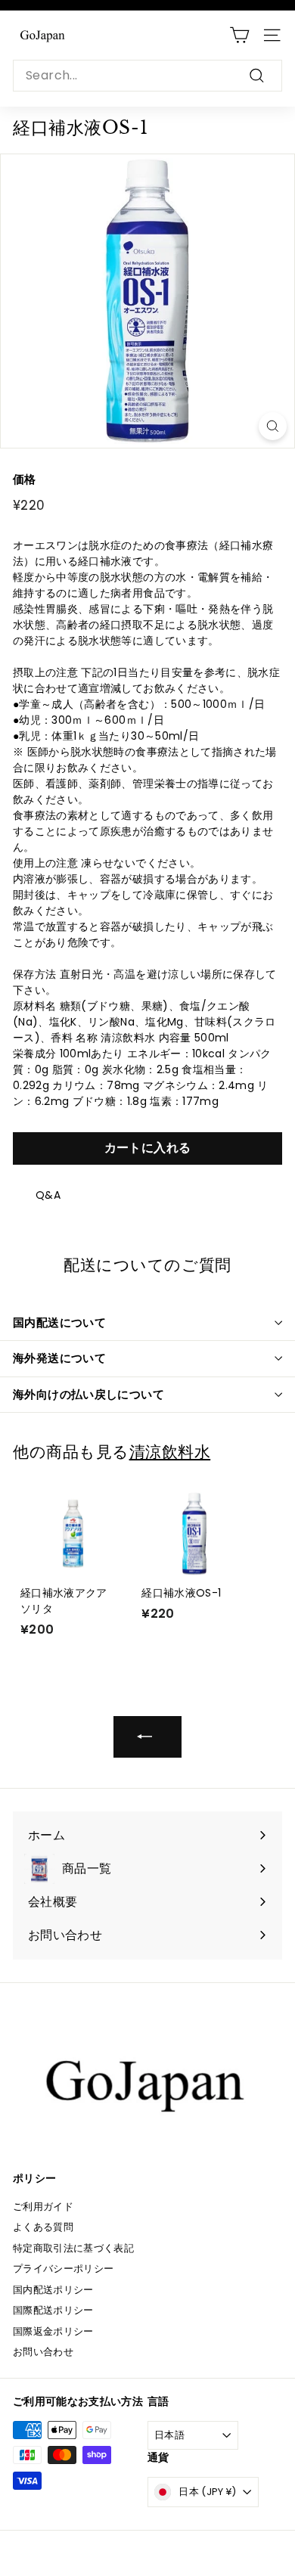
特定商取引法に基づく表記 (73, 2248)
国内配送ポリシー (53, 2290)
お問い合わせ (43, 2352)
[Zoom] (273, 426)
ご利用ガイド (43, 2207)
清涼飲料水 (170, 1452)
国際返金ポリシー (53, 2331)
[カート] (239, 35)
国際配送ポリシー (53, 2310)
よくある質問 (43, 2227)
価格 (25, 479)
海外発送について (59, 1358)
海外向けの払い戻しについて (88, 1394)
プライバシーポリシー (64, 2269)
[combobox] (147, 76)
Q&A (48, 1195)
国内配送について (59, 1322)
